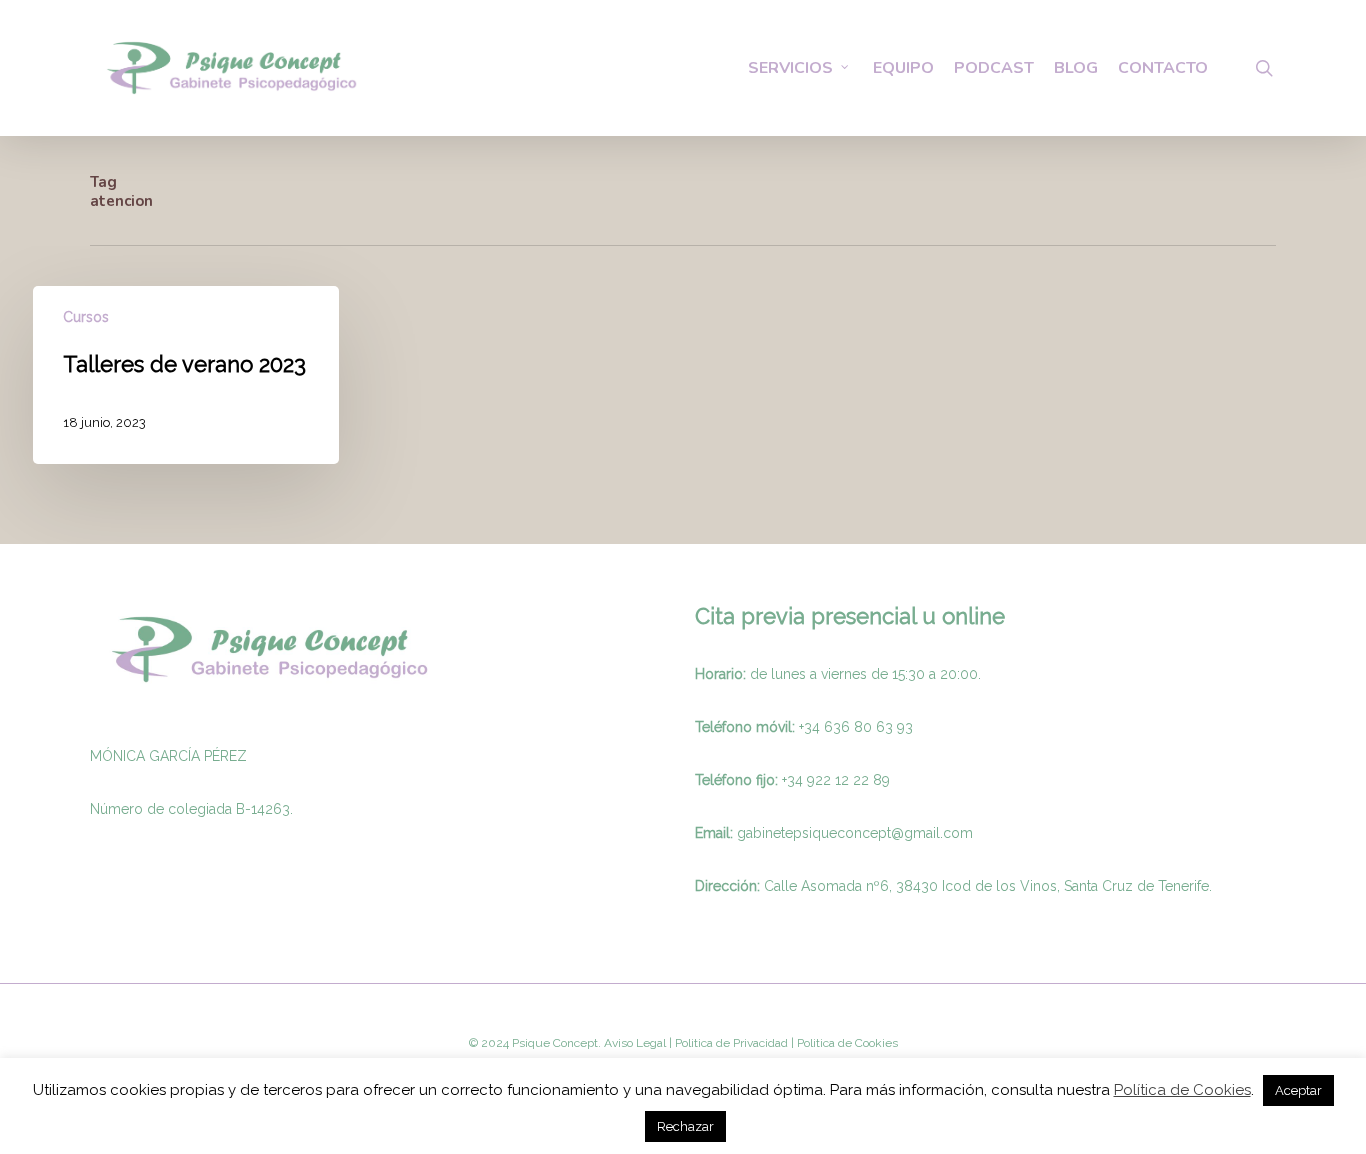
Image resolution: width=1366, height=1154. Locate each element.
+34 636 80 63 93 (856, 727)
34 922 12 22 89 (838, 780)
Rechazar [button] (685, 1126)
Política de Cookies (1182, 1090)
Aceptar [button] (1298, 1090)
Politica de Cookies (846, 1043)
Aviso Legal (635, 1043)
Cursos (86, 317)
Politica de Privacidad (730, 1043)
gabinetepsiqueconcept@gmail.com (855, 833)
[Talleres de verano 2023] (186, 375)
